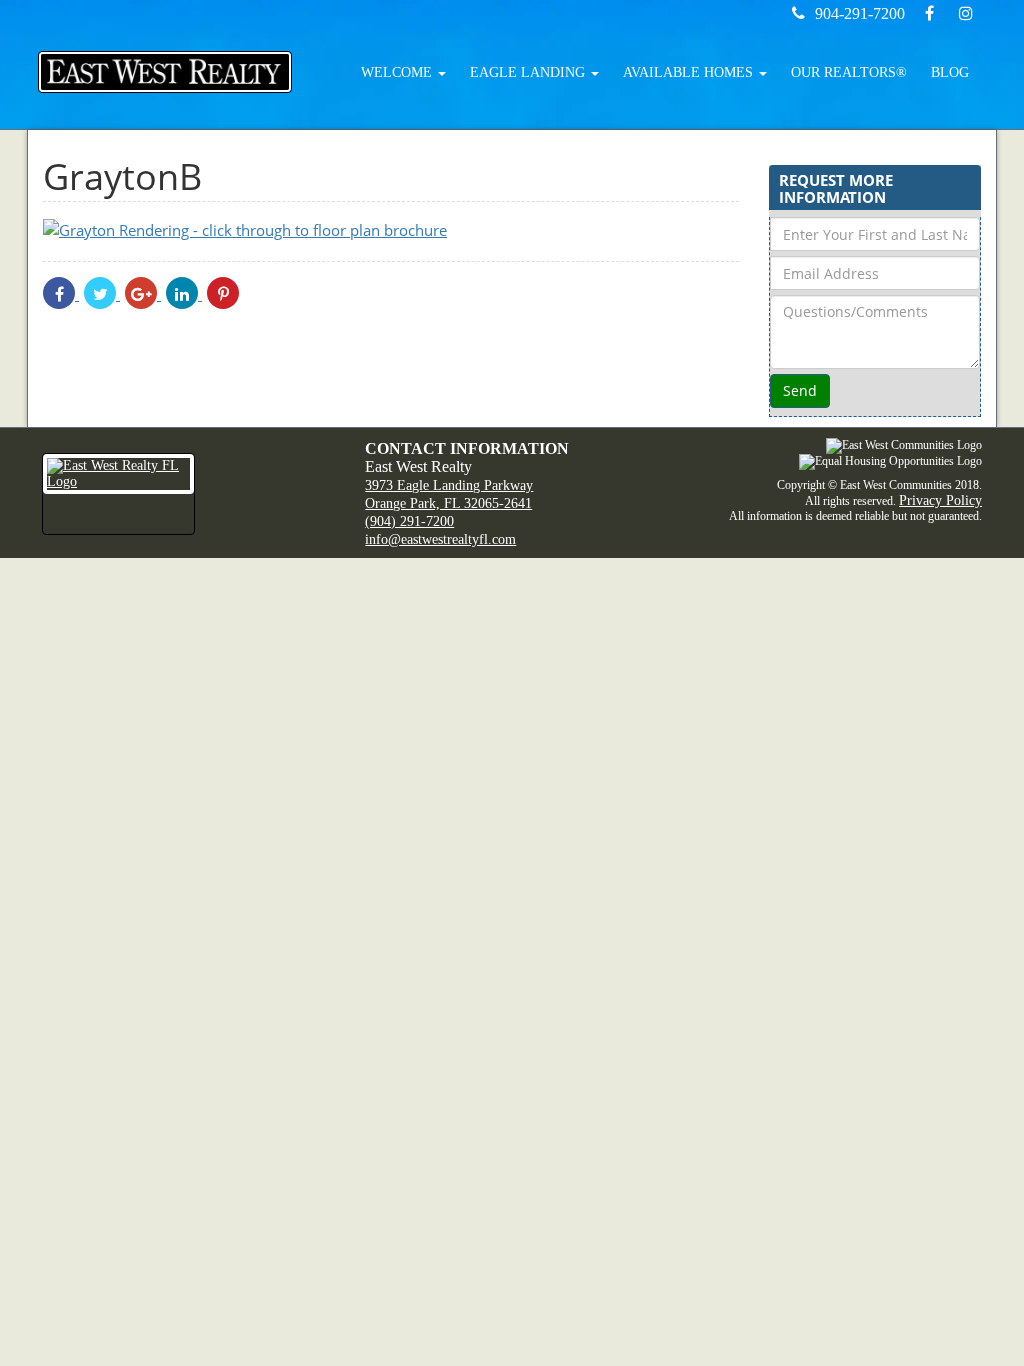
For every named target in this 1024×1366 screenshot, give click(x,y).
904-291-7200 (860, 13)
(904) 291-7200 (409, 521)
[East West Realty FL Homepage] (165, 72)
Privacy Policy (940, 500)
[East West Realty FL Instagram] (966, 13)
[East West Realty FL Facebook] (932, 13)
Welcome (398, 72)
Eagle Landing (529, 72)
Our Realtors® (849, 72)
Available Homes (690, 72)
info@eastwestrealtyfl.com (440, 539)
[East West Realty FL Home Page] (188, 494)
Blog (950, 72)
